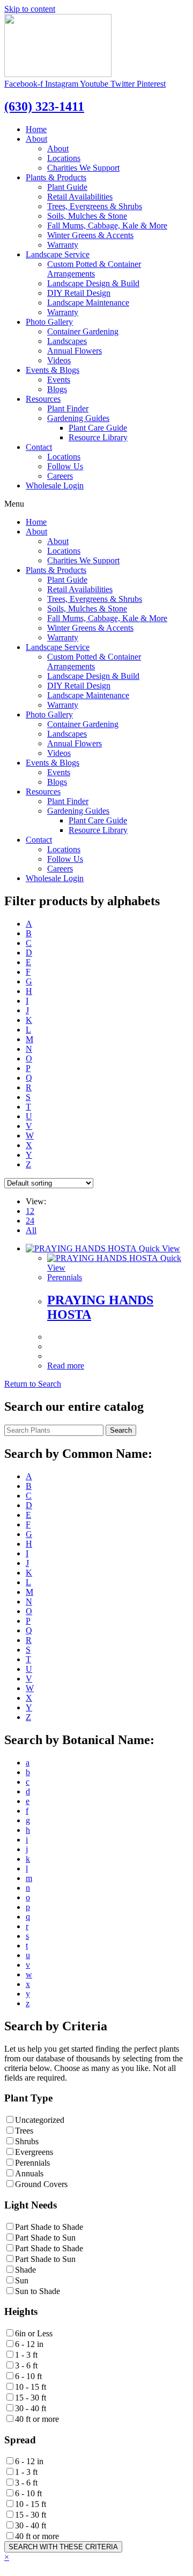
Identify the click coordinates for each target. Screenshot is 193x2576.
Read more (66, 1366)
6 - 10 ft (28, 2376)
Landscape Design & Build (93, 283)
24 (30, 1221)
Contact (39, 447)
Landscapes (67, 341)
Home (36, 129)
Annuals (29, 2173)
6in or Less (34, 2333)
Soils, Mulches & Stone (87, 216)
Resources (43, 399)
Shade (25, 2270)
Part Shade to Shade (49, 2227)
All (31, 1230)
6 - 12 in (29, 2344)
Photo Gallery (49, 322)
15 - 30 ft (31, 2398)
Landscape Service (58, 254)
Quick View (158, 1248)
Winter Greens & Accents (90, 235)
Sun (22, 2280)
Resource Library (98, 437)
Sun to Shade (38, 2291)
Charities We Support (83, 168)
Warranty (63, 245)
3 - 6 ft (26, 2365)
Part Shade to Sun (45, 2238)
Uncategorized (40, 2120)
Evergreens (34, 2152)
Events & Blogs (53, 370)
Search (121, 1430)
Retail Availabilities (80, 197)
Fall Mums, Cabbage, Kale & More (107, 226)
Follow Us (65, 466)
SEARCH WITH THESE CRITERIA (63, 2547)
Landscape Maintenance (88, 303)
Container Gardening (83, 331)
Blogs (57, 389)
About (36, 139)
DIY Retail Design (79, 293)
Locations (64, 158)
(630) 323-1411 (44, 106)
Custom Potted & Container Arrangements (94, 269)
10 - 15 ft (31, 2387)
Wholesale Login (55, 486)
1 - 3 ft (26, 2355)
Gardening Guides (78, 418)
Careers (60, 476)
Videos (59, 360)
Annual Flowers (75, 351)
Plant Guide (67, 187)
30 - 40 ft (31, 2408)
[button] (33, 1384)
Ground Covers (41, 2184)
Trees (24, 2131)
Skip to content (30, 9)
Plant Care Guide (98, 428)
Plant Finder (68, 408)
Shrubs (27, 2141)
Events (59, 380)
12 (30, 1211)
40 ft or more (37, 2419)
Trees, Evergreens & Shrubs (95, 206)
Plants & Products (56, 177)
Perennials (65, 1277)
